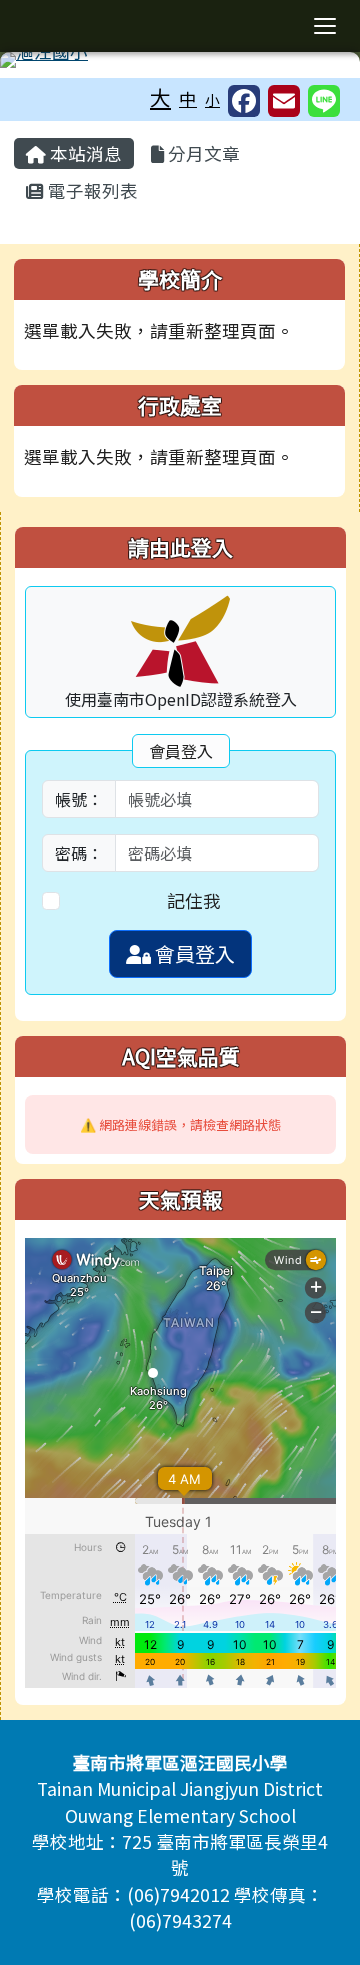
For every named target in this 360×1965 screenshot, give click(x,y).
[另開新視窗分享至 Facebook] (244, 101)
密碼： (79, 853)
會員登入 (193, 953)
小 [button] (212, 99)
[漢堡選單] (325, 26)
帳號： (79, 799)
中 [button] (188, 98)
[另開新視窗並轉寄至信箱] (284, 101)
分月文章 (202, 153)
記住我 (194, 900)
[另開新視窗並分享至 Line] (324, 101)
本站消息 (84, 153)
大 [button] (160, 97)
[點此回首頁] (180, 60)
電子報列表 (91, 190)
